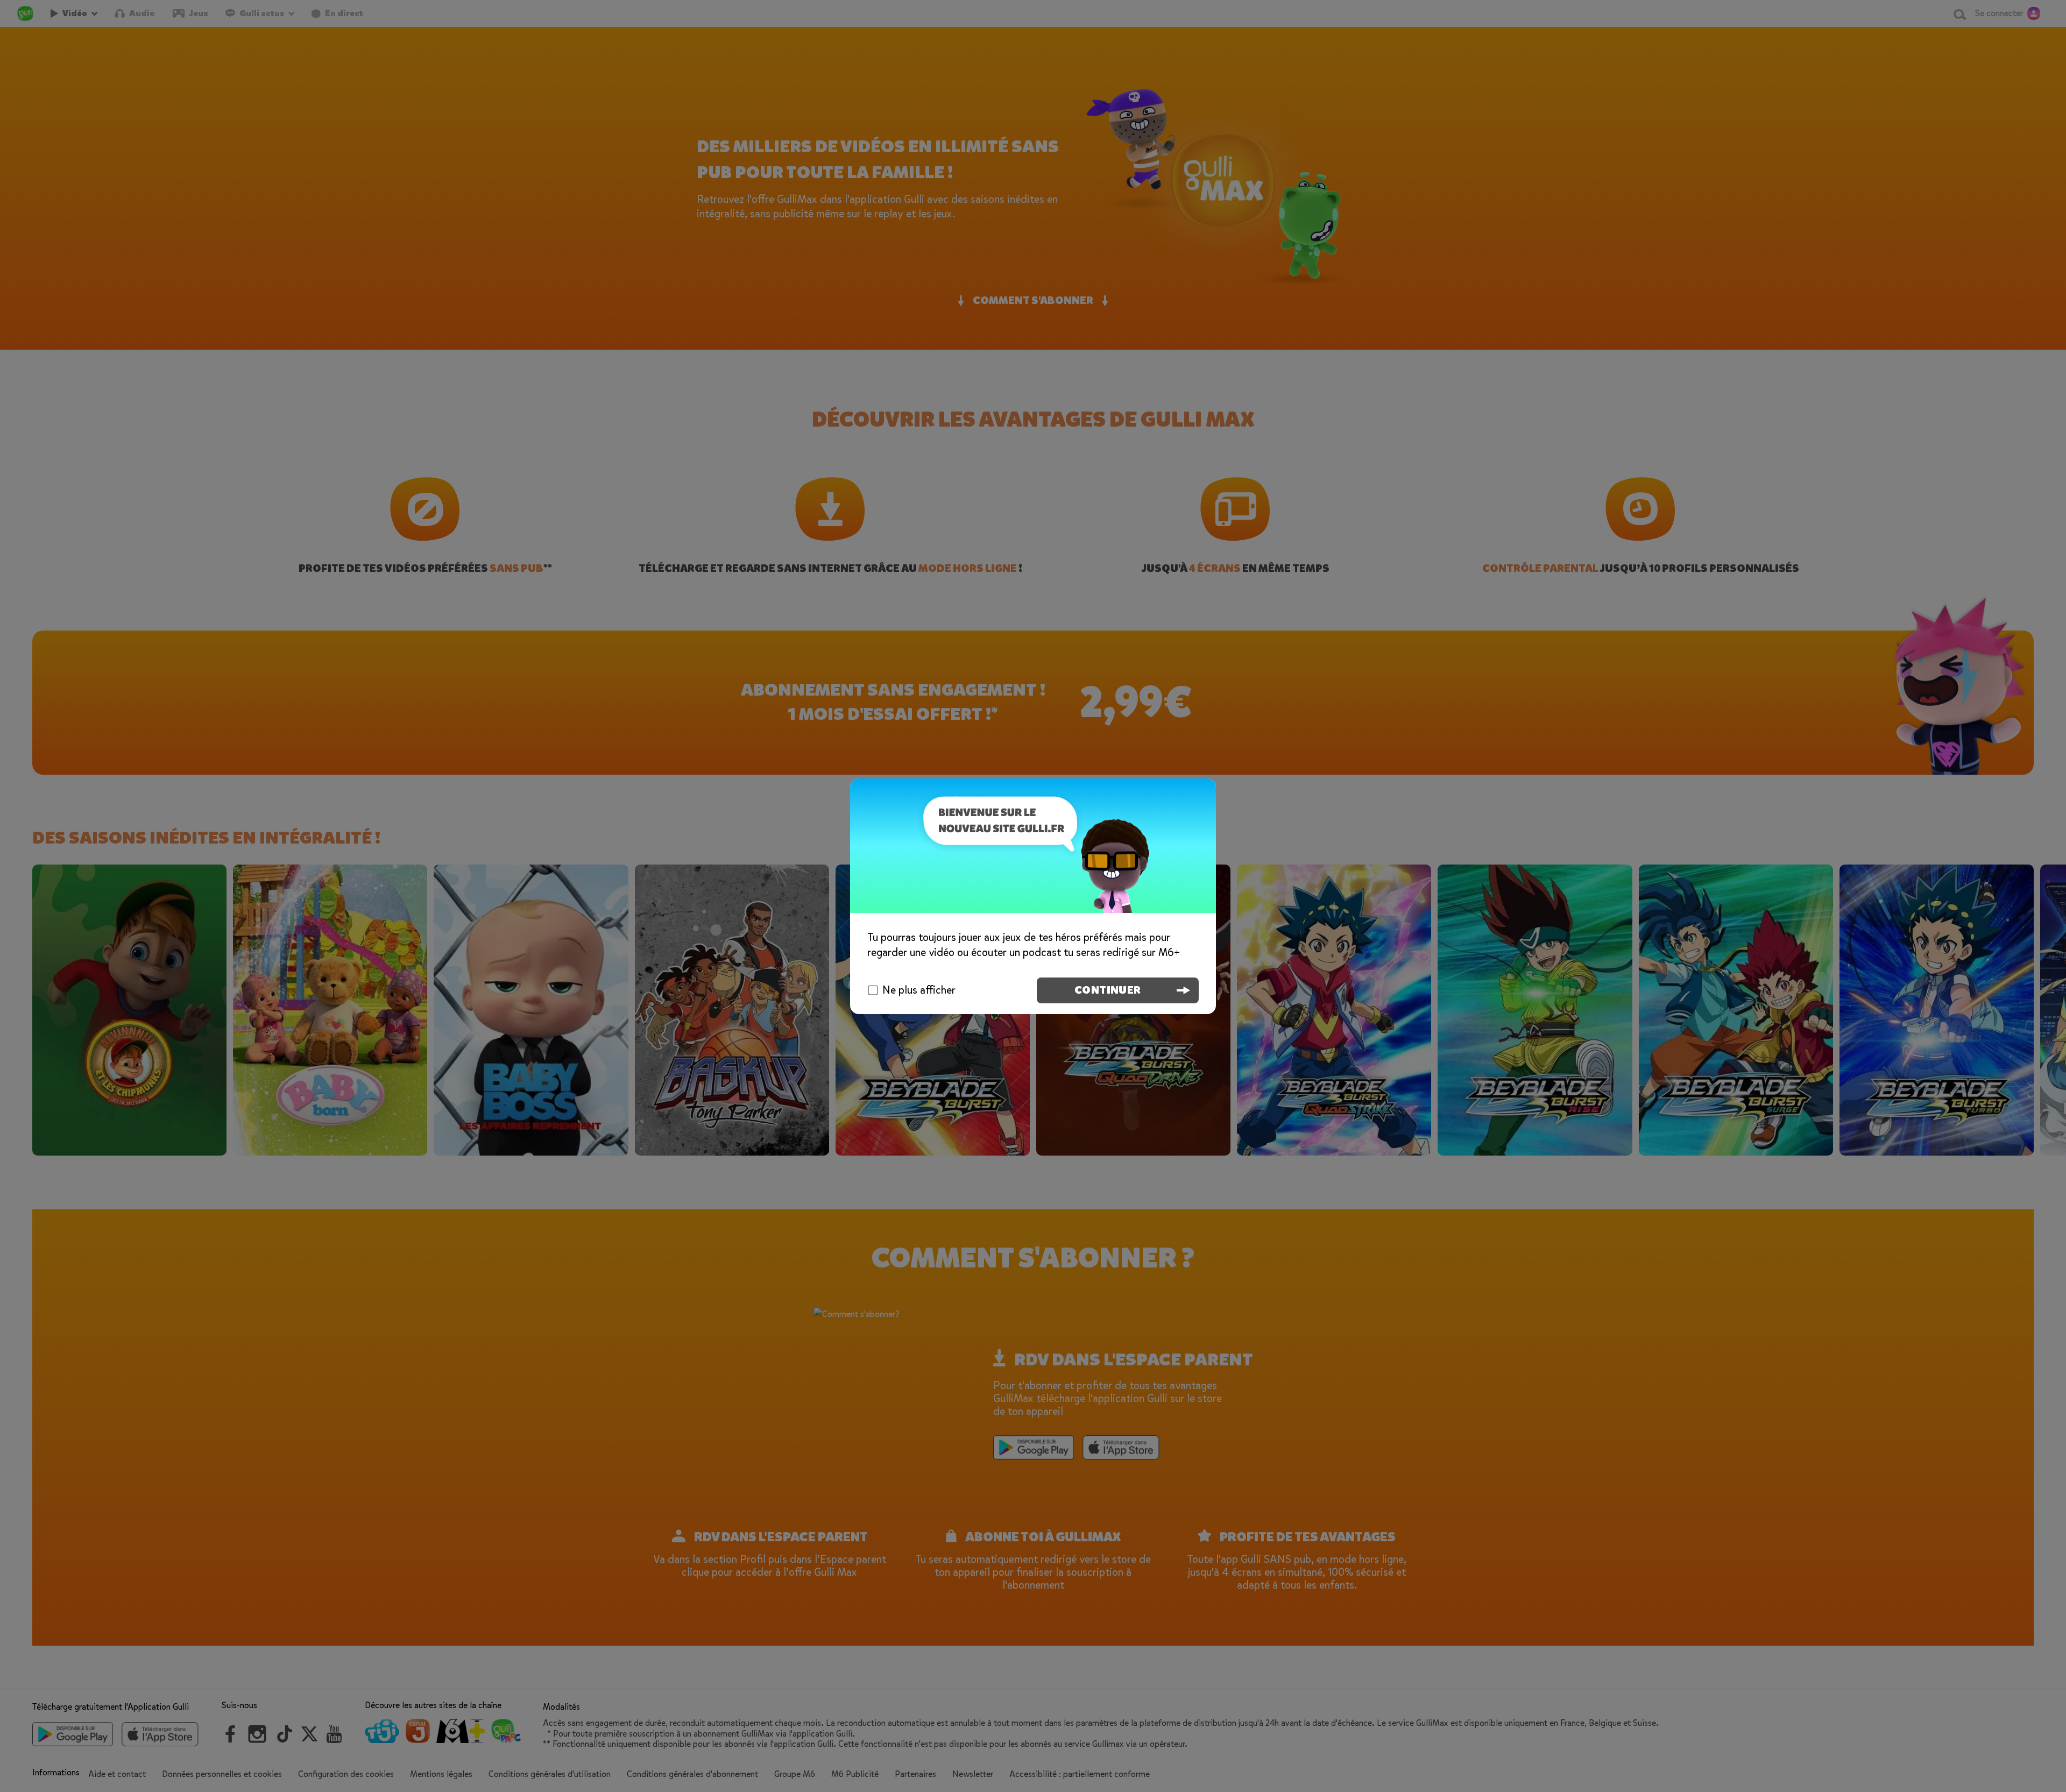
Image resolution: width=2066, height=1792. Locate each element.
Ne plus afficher (919, 990)
